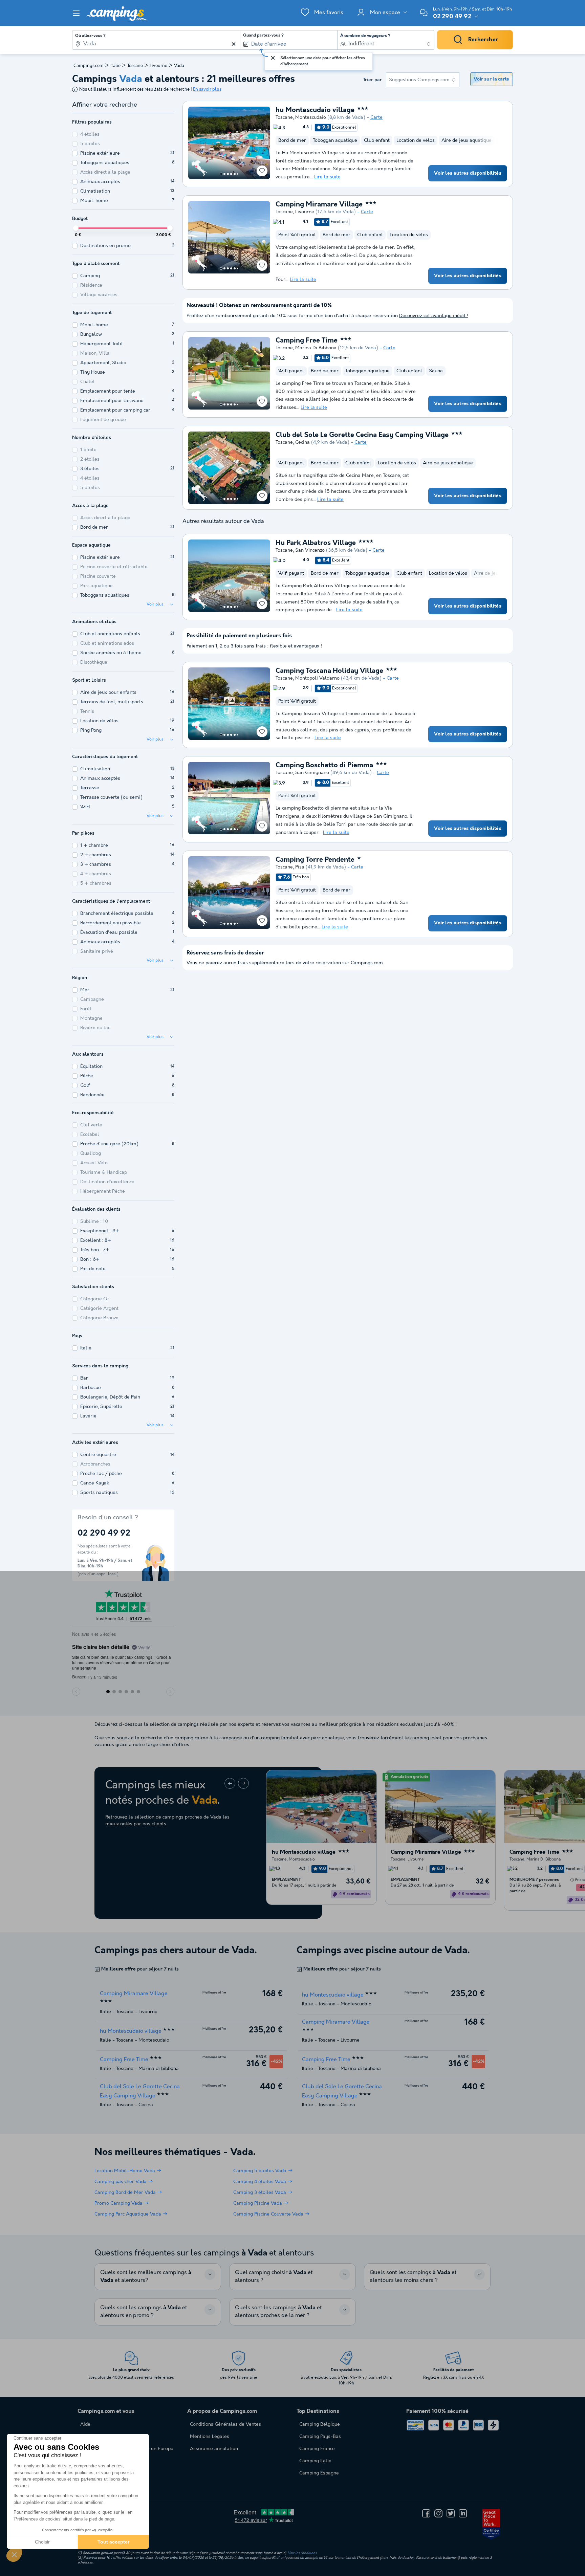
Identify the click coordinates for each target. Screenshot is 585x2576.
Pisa (300, 867)
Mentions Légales (210, 2437)
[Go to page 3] (228, 174)
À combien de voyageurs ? (365, 36)
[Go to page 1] (221, 174)
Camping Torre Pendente (315, 860)
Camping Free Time (307, 341)
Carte (376, 117)
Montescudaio (311, 117)
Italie (115, 66)
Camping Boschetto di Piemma (324, 766)
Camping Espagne (319, 2473)
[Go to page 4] (231, 174)
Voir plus (155, 604)
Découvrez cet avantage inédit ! (434, 316)
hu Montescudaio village (315, 110)
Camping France (317, 2449)
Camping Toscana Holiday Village (329, 671)
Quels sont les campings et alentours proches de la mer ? (278, 2312)
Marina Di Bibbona (316, 348)
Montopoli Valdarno (317, 678)
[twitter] (451, 2513)
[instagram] (438, 2513)
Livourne (158, 66)
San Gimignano (312, 773)
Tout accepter (113, 2542)
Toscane (135, 66)
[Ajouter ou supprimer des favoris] (262, 171)
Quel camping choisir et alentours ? (274, 2276)
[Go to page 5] (235, 174)
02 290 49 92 (452, 17)
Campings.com (89, 66)
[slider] (76, 228)
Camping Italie (315, 2461)
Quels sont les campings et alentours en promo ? (144, 2312)
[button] (14, 2554)
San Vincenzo (310, 550)
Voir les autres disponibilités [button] (468, 173)
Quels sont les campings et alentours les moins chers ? (413, 2276)
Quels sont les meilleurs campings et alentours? (146, 2276)
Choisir (42, 2542)
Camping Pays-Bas (320, 2437)
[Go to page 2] (224, 174)
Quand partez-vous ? (263, 36)
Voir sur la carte (491, 79)
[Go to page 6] (238, 174)
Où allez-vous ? (90, 36)
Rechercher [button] (483, 40)
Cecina (302, 442)
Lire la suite (327, 177)
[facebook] (426, 2513)
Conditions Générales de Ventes (225, 2424)
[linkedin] (463, 2513)
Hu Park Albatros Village (316, 543)
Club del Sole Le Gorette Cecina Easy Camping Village (362, 435)
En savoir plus (207, 90)
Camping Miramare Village (319, 205)
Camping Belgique (320, 2424)
